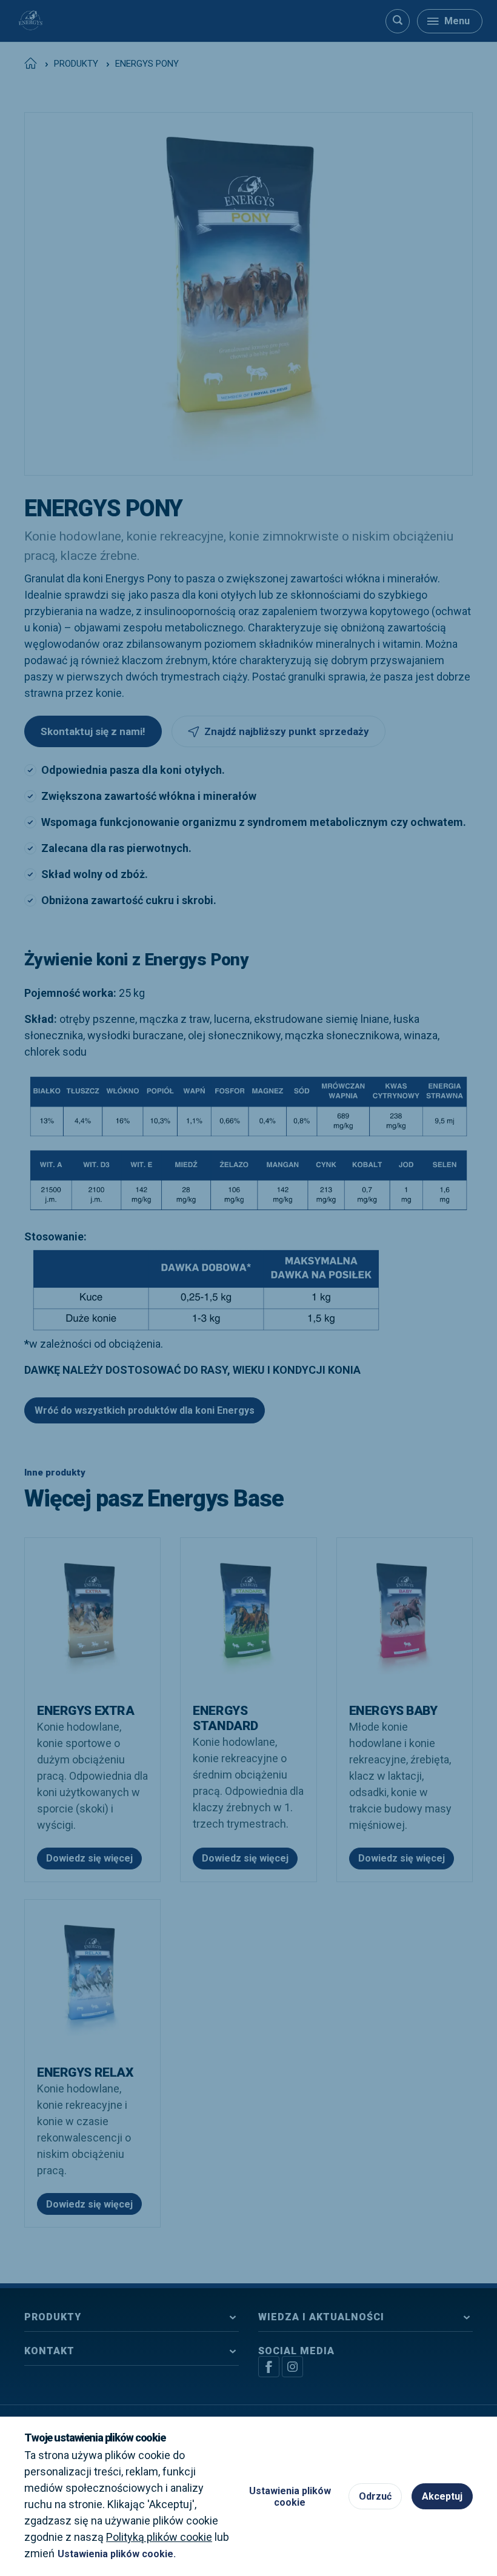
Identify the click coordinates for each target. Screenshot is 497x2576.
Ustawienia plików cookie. (117, 2554)
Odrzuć (375, 2496)
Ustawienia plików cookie (290, 2497)
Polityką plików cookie (159, 2537)
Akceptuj (442, 2496)
